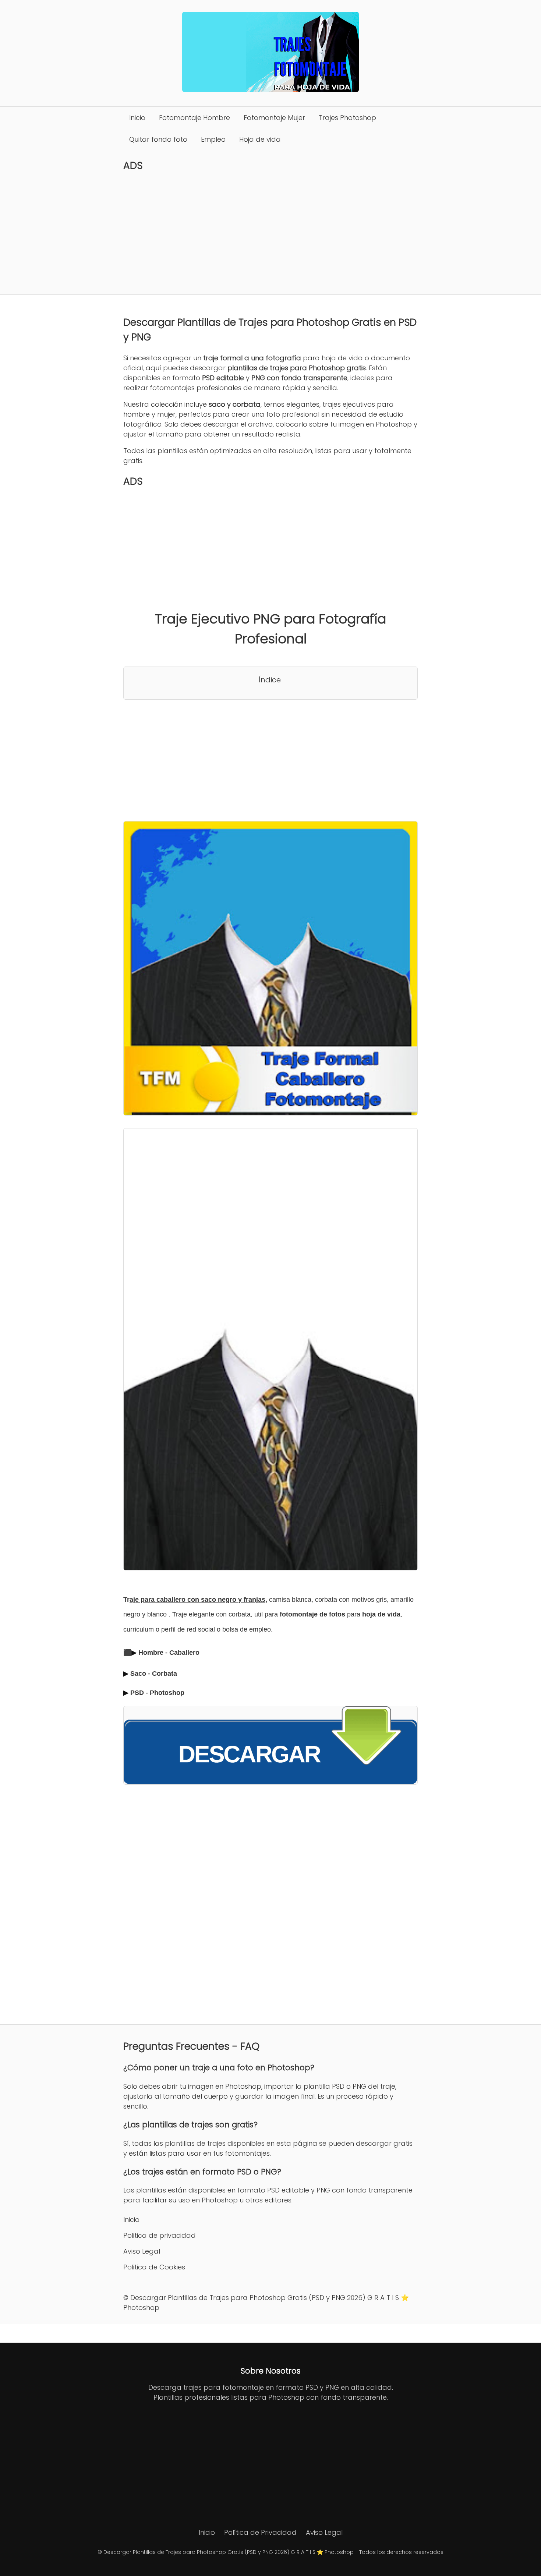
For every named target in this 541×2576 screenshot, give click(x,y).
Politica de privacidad (160, 2235)
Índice (270, 680)
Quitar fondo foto (158, 139)
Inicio (137, 118)
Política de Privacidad (260, 2532)
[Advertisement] (270, 233)
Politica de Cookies (154, 2267)
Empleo (213, 139)
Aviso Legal (142, 2251)
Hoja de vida (260, 139)
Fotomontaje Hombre (195, 118)
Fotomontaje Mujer (274, 118)
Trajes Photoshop (347, 118)
